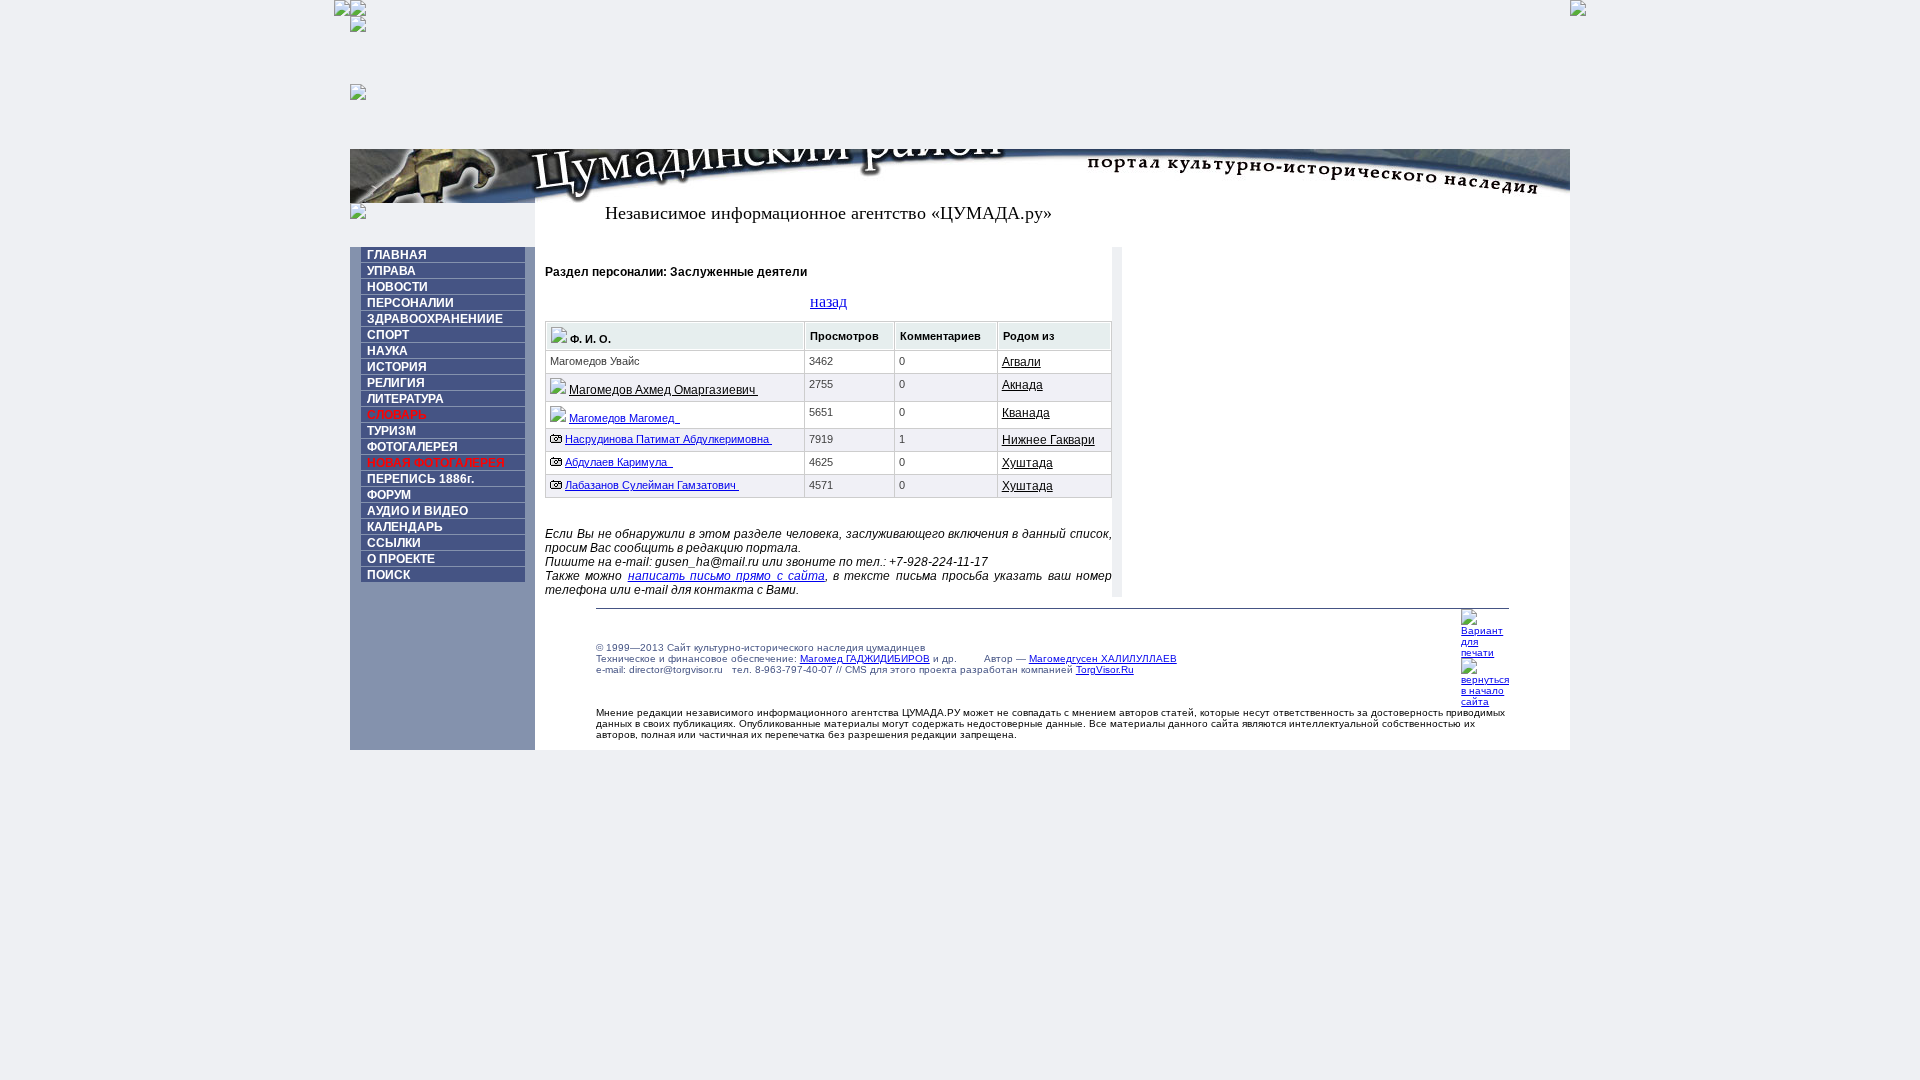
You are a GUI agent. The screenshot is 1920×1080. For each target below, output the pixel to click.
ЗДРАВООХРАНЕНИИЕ (435, 319)
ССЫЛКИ (394, 543)
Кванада (1026, 413)
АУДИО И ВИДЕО (417, 511)
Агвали (1021, 362)
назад (828, 301)
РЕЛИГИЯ (396, 383)
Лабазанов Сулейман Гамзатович (652, 485)
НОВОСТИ (397, 287)
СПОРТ (388, 335)
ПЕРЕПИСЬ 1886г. (420, 479)
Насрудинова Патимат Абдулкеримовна (668, 439)
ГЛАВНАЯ (397, 255)
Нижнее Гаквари (1048, 440)
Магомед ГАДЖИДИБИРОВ (865, 658)
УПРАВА (391, 271)
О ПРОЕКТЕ (401, 559)
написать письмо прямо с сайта (726, 576)
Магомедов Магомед (624, 418)
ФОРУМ (389, 495)
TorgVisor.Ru (1105, 669)
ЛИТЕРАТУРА (405, 399)
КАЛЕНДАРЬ (405, 527)
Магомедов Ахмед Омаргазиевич (663, 390)
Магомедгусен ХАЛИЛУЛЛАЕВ (1103, 658)
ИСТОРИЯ (397, 367)
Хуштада (1027, 463)
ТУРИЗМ (391, 431)
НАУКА (387, 351)
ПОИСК (388, 575)
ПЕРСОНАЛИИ (410, 303)
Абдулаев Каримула (619, 462)
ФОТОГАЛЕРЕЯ (412, 447)
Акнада (1022, 385)
